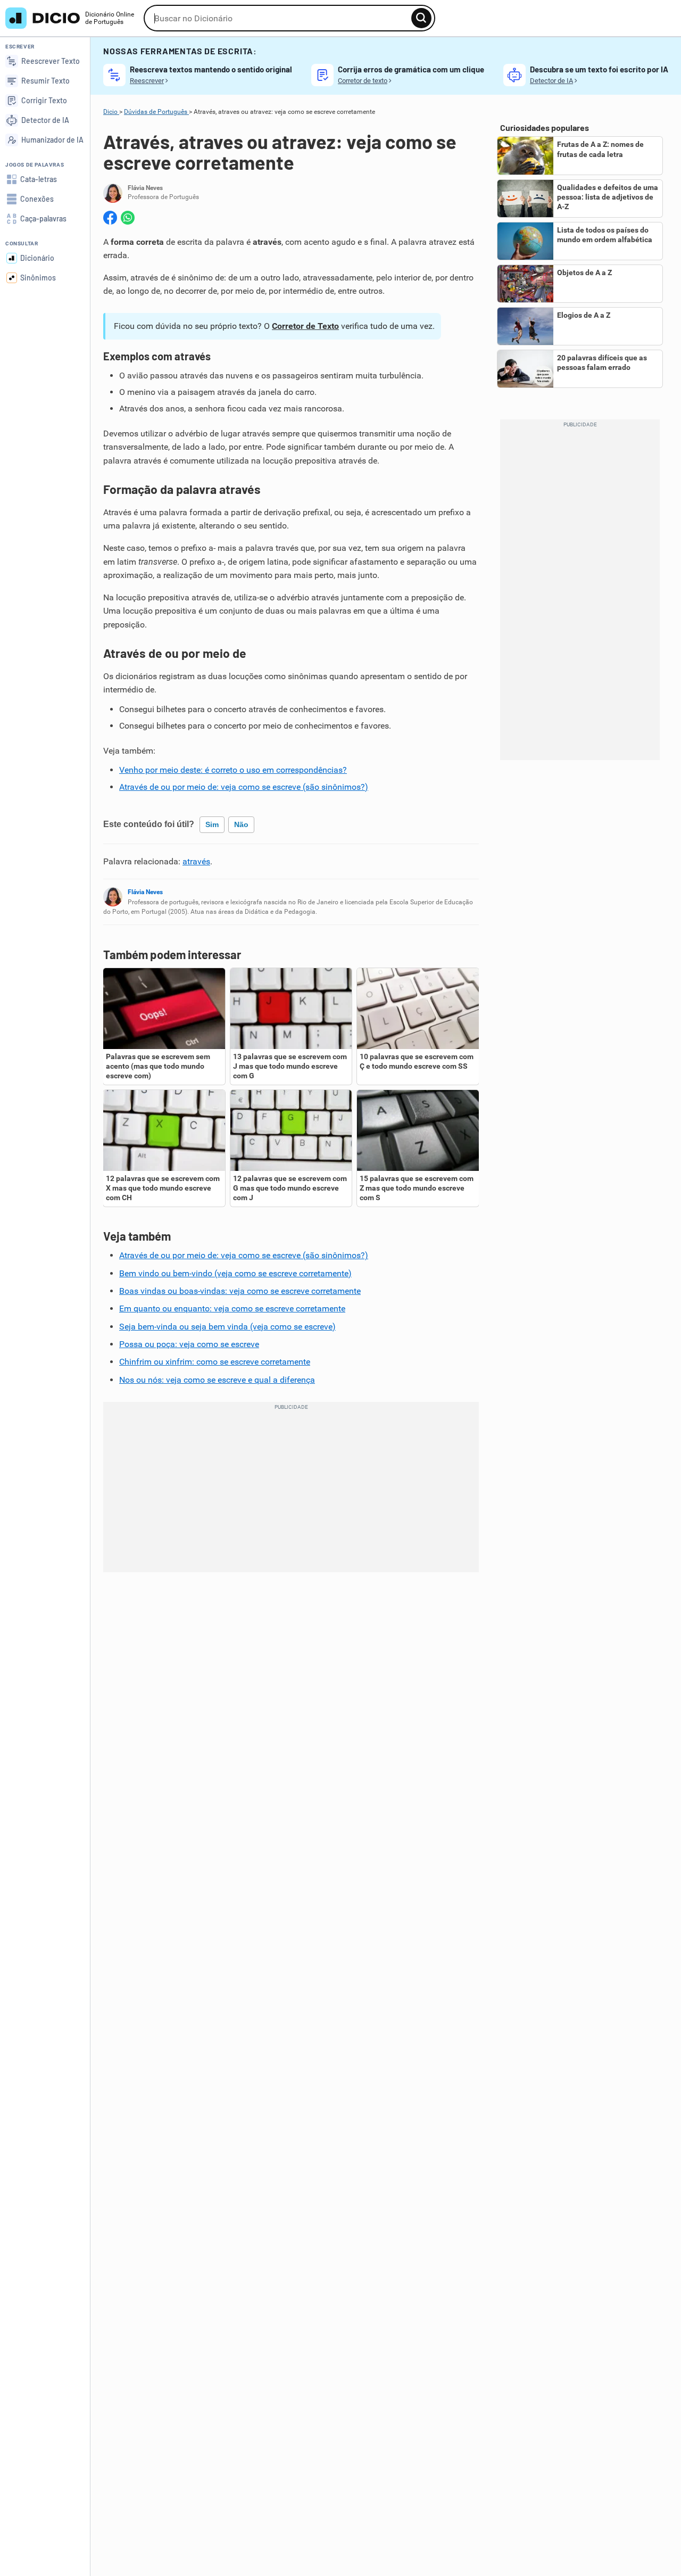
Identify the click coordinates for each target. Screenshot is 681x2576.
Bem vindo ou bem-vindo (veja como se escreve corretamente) (235, 1273)
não (241, 824)
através (196, 861)
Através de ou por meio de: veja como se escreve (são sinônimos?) (244, 787)
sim (212, 824)
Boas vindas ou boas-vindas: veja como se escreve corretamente (240, 1291)
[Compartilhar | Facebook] (110, 218)
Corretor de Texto (305, 326)
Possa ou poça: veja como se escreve (189, 1344)
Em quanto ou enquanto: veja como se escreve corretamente (232, 1308)
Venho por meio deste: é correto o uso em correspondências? (233, 770)
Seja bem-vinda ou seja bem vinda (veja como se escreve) (227, 1327)
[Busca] (421, 18)
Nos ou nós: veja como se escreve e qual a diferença (217, 1380)
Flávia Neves (145, 892)
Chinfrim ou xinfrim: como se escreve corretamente (215, 1362)
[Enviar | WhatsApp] (128, 218)
